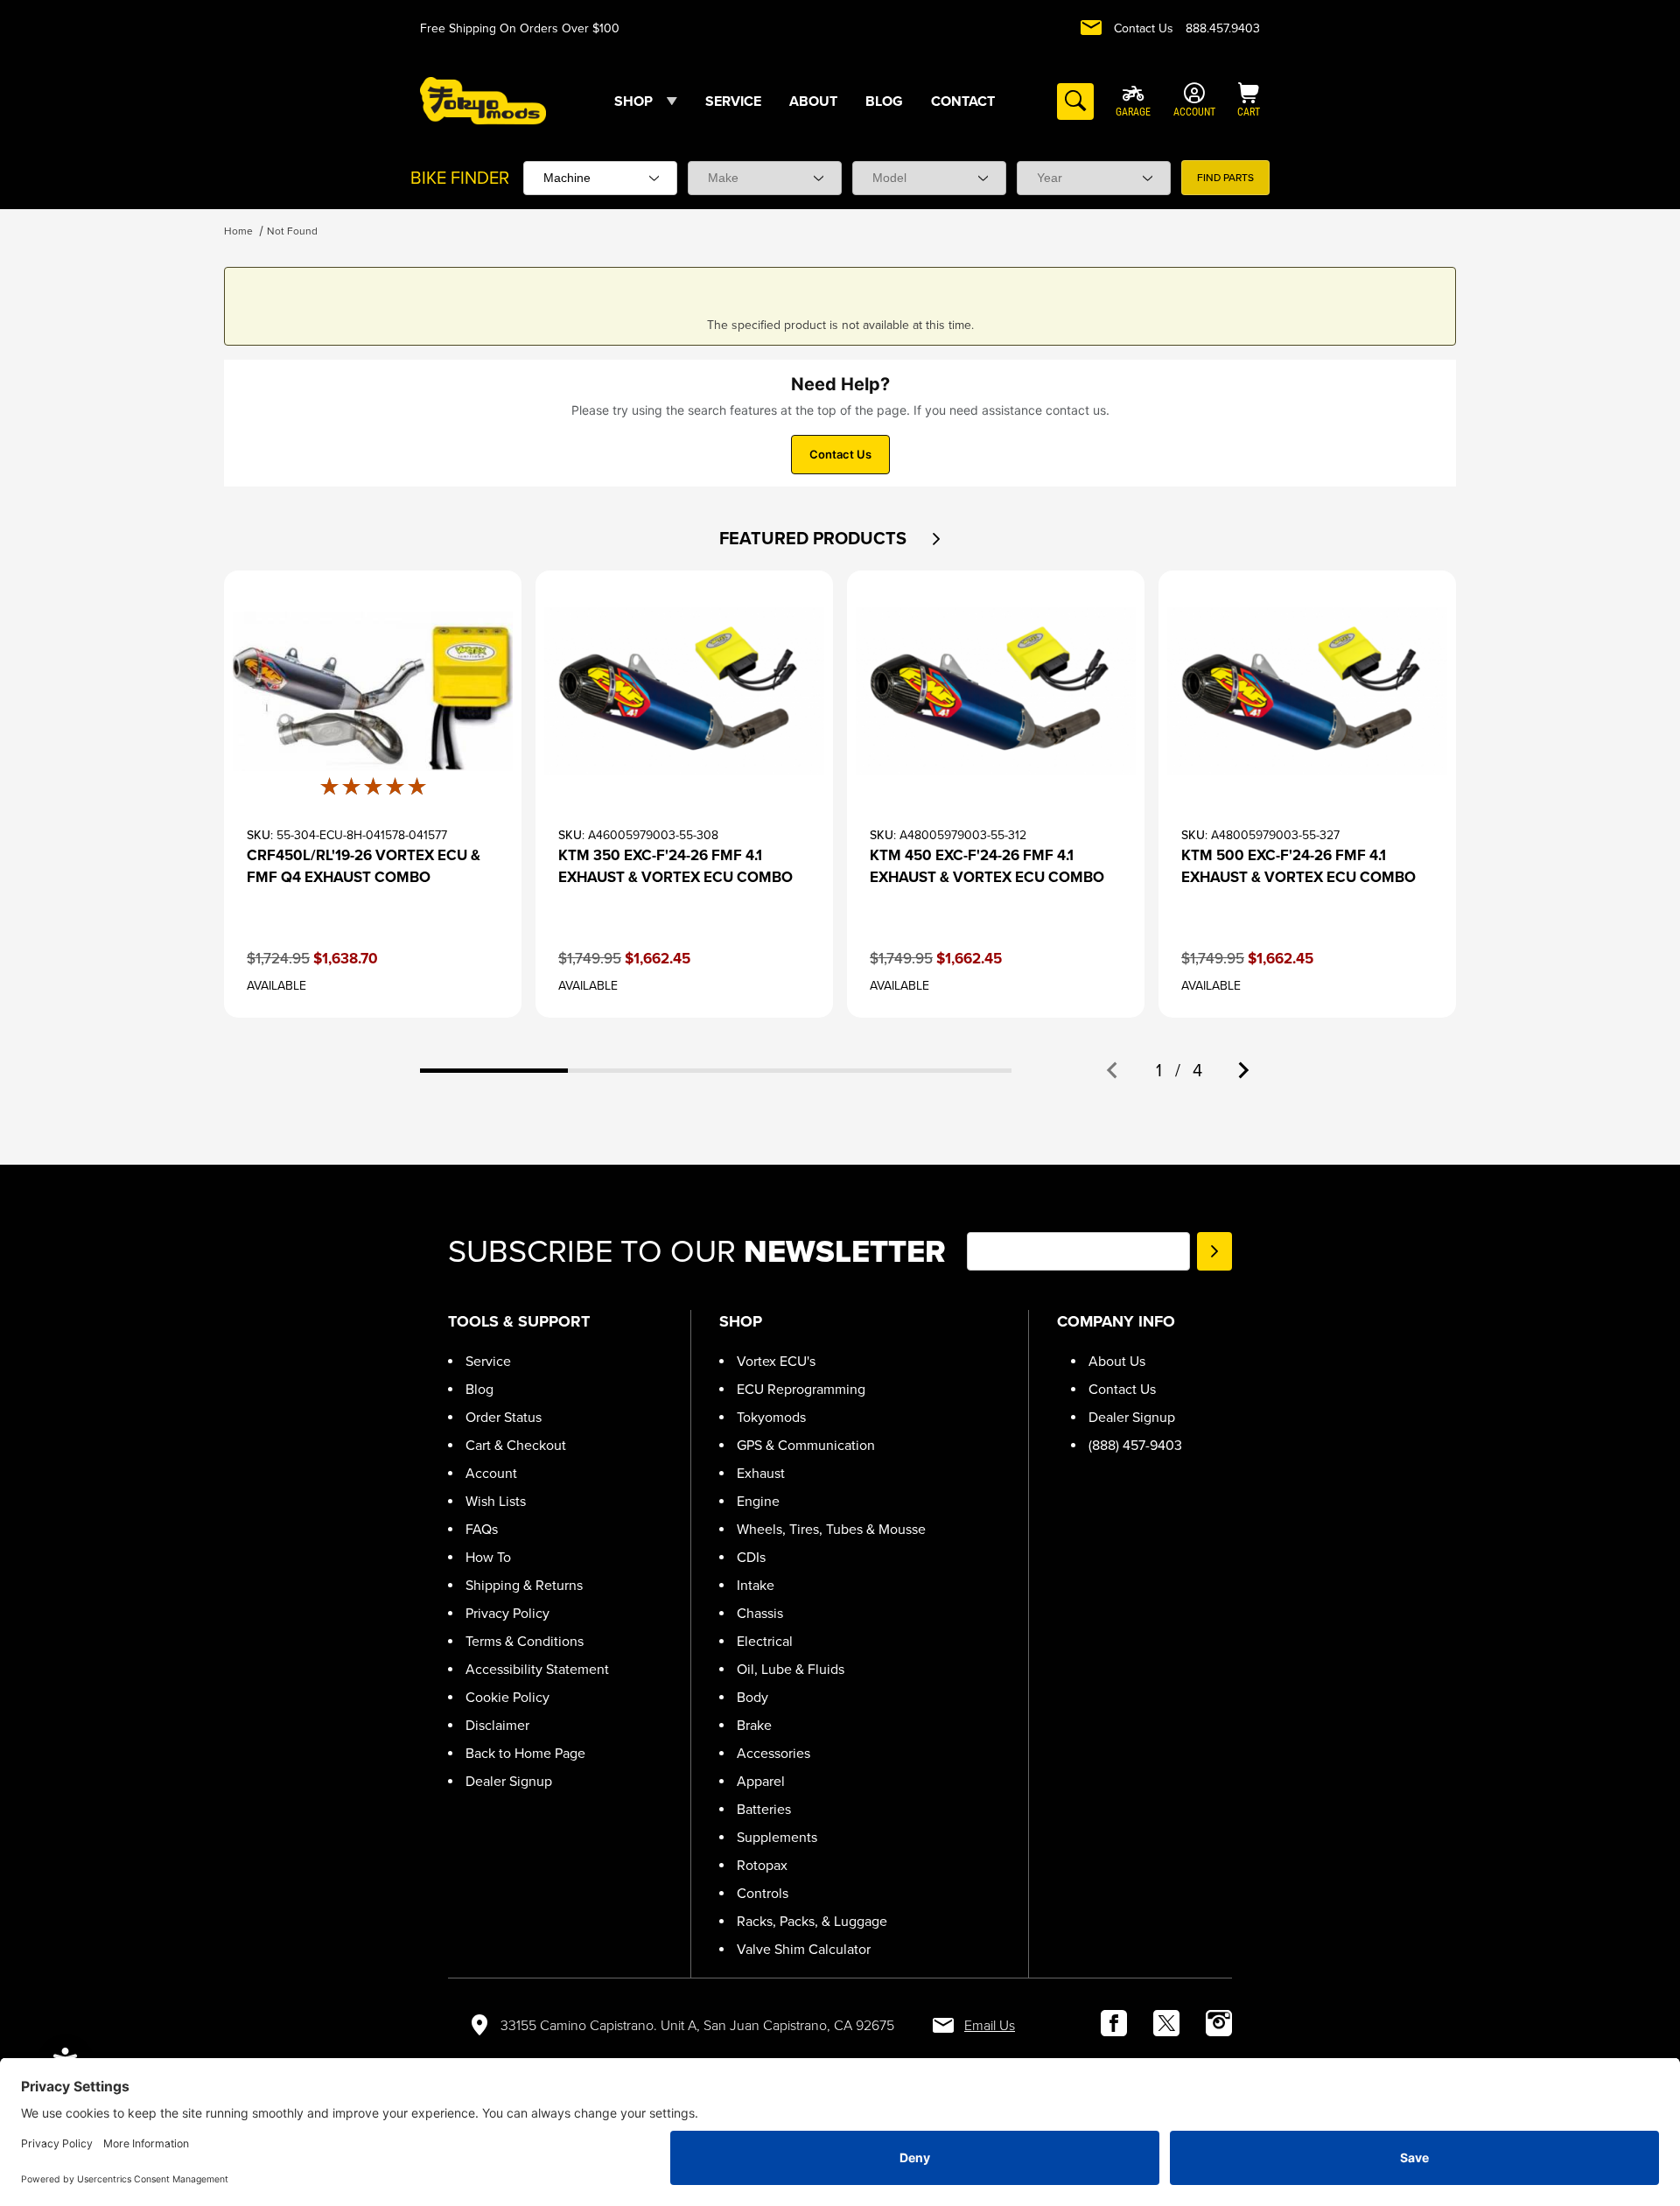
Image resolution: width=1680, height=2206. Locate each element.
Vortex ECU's (776, 1361)
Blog (479, 1389)
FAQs (482, 1529)
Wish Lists (496, 1501)
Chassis (760, 1613)
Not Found (292, 231)
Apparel (761, 1781)
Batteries (764, 1809)
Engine (758, 1501)
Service (488, 1361)
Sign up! (1214, 1251)
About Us (1117, 1361)
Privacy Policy (507, 1613)
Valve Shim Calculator (804, 1949)
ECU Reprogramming (801, 1389)
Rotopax (762, 1865)
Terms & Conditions (525, 1641)
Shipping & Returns (524, 1585)
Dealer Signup (509, 1781)
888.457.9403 (1223, 28)
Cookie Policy (507, 1697)
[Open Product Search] (1075, 102)
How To (488, 1557)
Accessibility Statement (537, 1669)
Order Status (504, 1417)
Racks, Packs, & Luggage (812, 1921)
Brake (754, 1725)
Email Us (990, 2025)
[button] (936, 539)
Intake (756, 1585)
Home (238, 231)
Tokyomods (771, 1417)
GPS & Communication (806, 1445)
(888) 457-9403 (1135, 1445)
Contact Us (1144, 28)
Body (752, 1697)
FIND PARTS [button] (1225, 178)
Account (491, 1473)
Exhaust (761, 1473)
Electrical (765, 1641)
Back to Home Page (525, 1753)
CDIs (751, 1557)
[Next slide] (1242, 1070)
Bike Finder (460, 178)
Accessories (773, 1753)
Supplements (777, 1837)
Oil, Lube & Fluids (791, 1669)
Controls (763, 1893)
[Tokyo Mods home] (483, 100)
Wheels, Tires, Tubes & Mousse (831, 1529)
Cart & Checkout (516, 1445)
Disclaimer (497, 1725)
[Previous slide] (1113, 1070)
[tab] (494, 1071)
